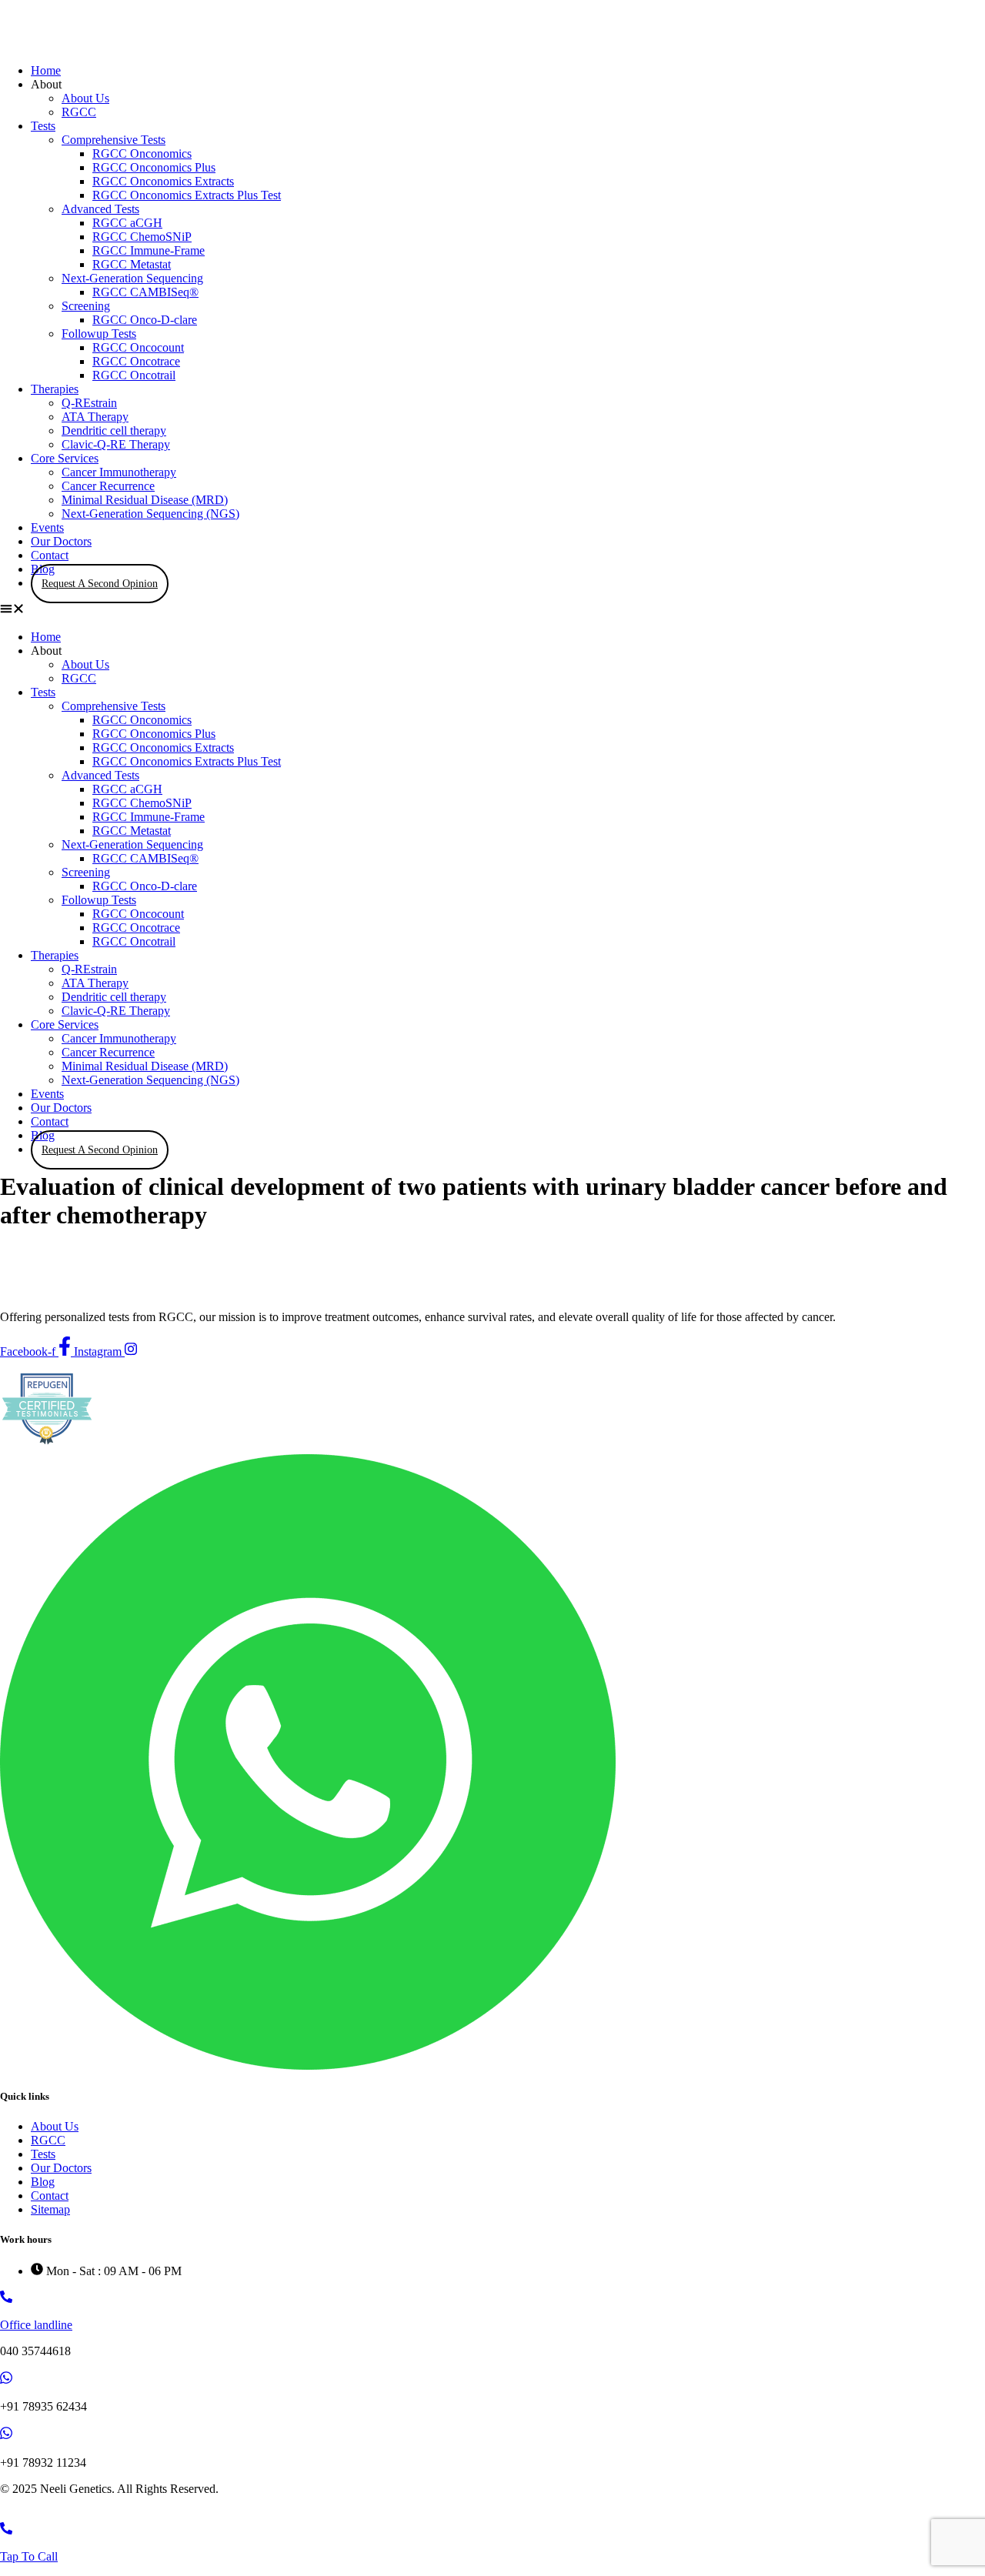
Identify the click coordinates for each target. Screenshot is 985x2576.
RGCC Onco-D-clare (145, 320)
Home (46, 70)
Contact (50, 555)
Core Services (65, 458)
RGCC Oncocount (138, 347)
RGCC (79, 112)
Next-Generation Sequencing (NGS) (150, 514)
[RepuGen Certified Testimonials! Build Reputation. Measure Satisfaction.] (46, 1447)
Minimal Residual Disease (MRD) (145, 500)
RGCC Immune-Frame (149, 250)
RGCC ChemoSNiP (142, 237)
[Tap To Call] (6, 2530)
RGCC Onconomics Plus (154, 167)
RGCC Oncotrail (134, 375)
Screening (86, 306)
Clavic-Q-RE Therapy (116, 444)
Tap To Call (29, 2556)
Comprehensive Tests (114, 140)
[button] (492, 610)
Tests (43, 126)
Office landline (36, 2325)
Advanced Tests (100, 209)
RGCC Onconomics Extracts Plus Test (187, 195)
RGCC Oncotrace (136, 361)
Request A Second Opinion (100, 584)
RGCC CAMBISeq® (145, 292)
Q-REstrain (89, 403)
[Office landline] (6, 2299)
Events (47, 527)
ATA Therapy (95, 417)
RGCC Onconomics (142, 153)
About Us (85, 98)
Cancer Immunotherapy (119, 472)
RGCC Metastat (132, 264)
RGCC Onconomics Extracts (163, 181)
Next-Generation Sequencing (132, 278)
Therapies (55, 389)
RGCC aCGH (127, 223)
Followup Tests (99, 334)
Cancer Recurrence (108, 486)
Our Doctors (61, 541)
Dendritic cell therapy (114, 430)
